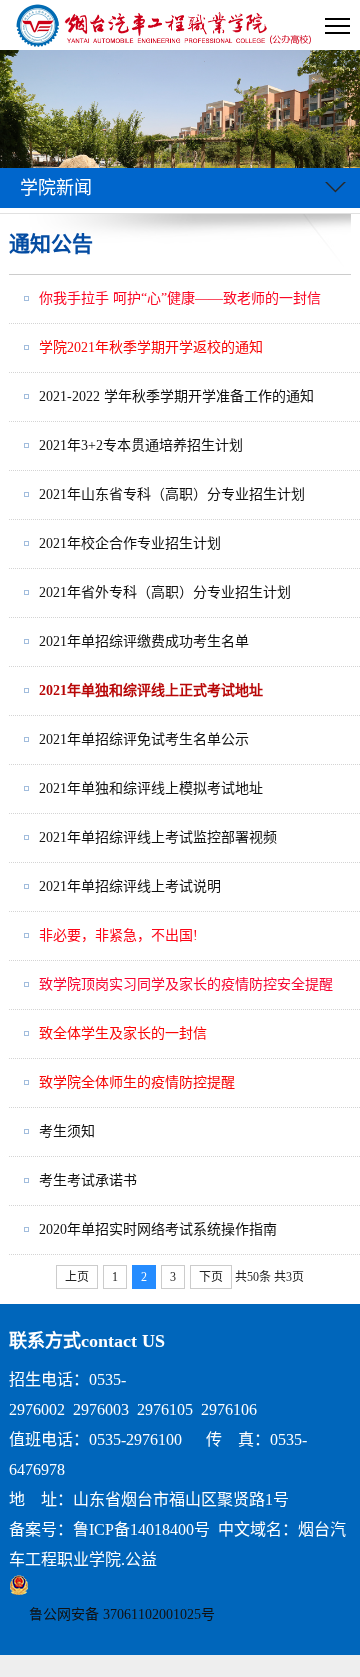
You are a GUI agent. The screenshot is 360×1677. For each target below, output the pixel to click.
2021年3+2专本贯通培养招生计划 (141, 445)
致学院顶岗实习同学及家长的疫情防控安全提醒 (186, 984)
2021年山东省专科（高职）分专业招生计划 (172, 494)
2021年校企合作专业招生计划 (130, 543)
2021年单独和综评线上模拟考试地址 (151, 788)
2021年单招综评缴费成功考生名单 (144, 641)
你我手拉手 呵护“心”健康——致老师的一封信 (180, 298)
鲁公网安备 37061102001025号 (122, 1614)
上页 (77, 1277)
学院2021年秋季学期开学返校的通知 (151, 347)
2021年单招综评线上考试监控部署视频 (158, 837)
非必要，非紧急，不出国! (118, 935)
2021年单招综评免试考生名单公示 (144, 739)
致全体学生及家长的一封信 (123, 1033)
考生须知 (67, 1131)
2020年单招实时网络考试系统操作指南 (158, 1229)
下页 (211, 1277)
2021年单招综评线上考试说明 (130, 886)
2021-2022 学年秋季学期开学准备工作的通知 (176, 396)
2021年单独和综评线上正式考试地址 (151, 690)
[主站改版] (165, 25)
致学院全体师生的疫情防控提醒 (137, 1082)
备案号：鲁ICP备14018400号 (109, 1529)
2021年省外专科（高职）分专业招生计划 (165, 592)
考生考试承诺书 (88, 1180)
